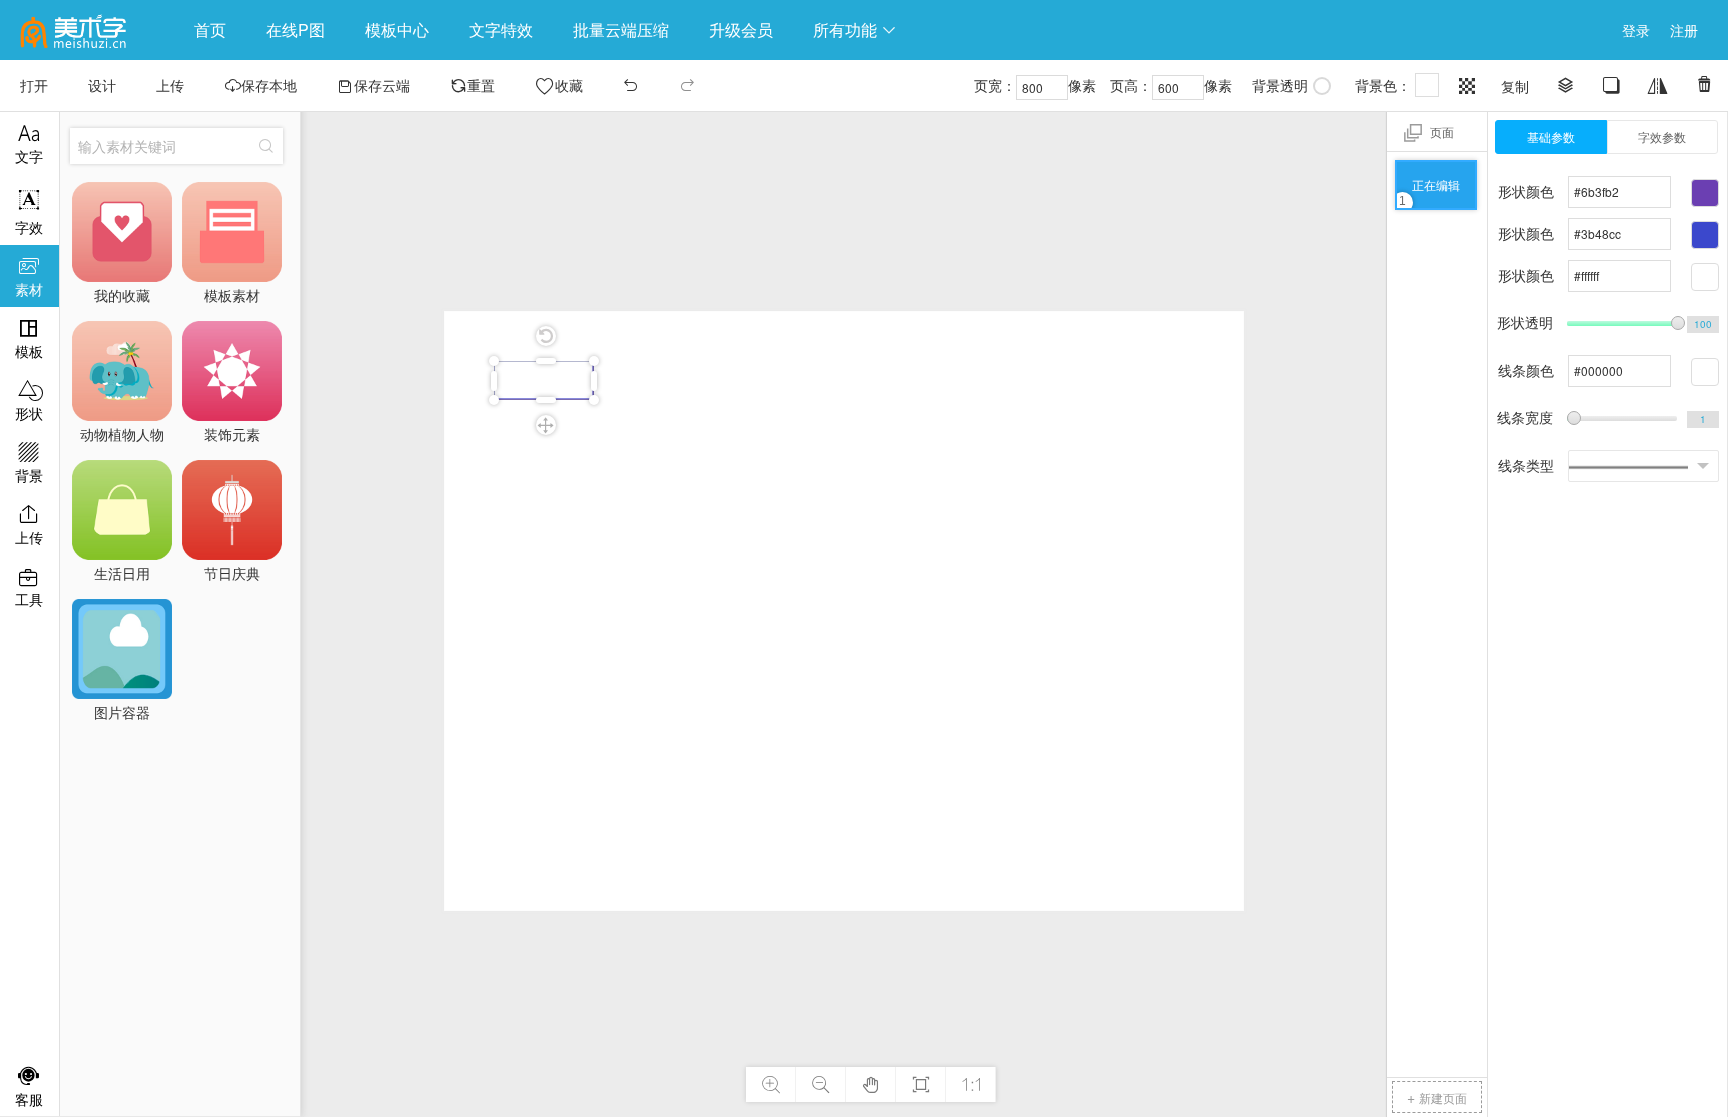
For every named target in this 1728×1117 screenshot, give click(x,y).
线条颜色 (1526, 370)
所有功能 (855, 29)
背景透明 (1280, 85)
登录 (1636, 30)
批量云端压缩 (621, 29)
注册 (1684, 30)
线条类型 (1526, 465)
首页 (210, 29)
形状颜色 (1526, 191)
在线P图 (295, 29)
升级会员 (741, 29)
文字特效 (501, 29)
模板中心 (397, 29)
